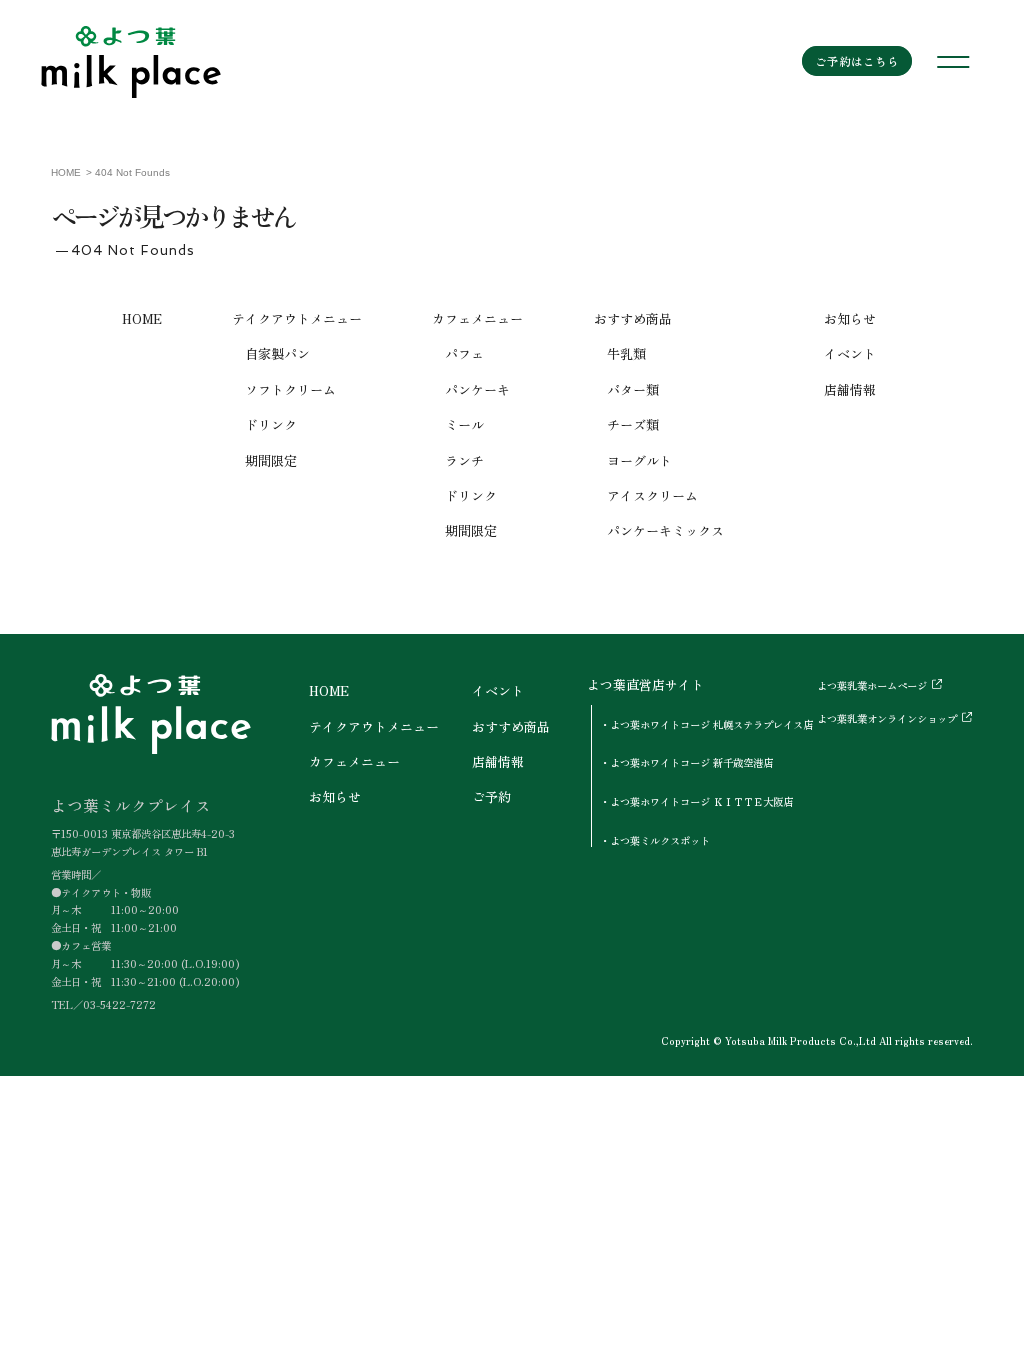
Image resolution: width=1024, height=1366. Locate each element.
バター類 (633, 389)
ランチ (464, 460)
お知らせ (850, 318)
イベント (850, 353)
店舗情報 (850, 389)
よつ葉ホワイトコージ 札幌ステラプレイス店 (711, 724)
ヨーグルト (639, 460)
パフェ (464, 353)
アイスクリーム (652, 495)
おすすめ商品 (633, 318)
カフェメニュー (477, 318)
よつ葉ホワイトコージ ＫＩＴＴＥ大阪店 (701, 801)
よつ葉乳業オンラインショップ (887, 718)
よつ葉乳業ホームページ (872, 685)
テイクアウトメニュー (297, 318)
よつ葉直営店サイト (645, 684)
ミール (464, 424)
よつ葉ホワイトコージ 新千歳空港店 (691, 762)
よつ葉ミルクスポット (660, 840)
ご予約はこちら (857, 61)
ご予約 (491, 796)
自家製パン (277, 353)
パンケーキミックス (665, 530)
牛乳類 (626, 353)
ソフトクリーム (290, 389)
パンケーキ (477, 389)
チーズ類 (633, 424)
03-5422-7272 (119, 1004)
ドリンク (271, 424)
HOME (142, 318)
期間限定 (271, 460)
